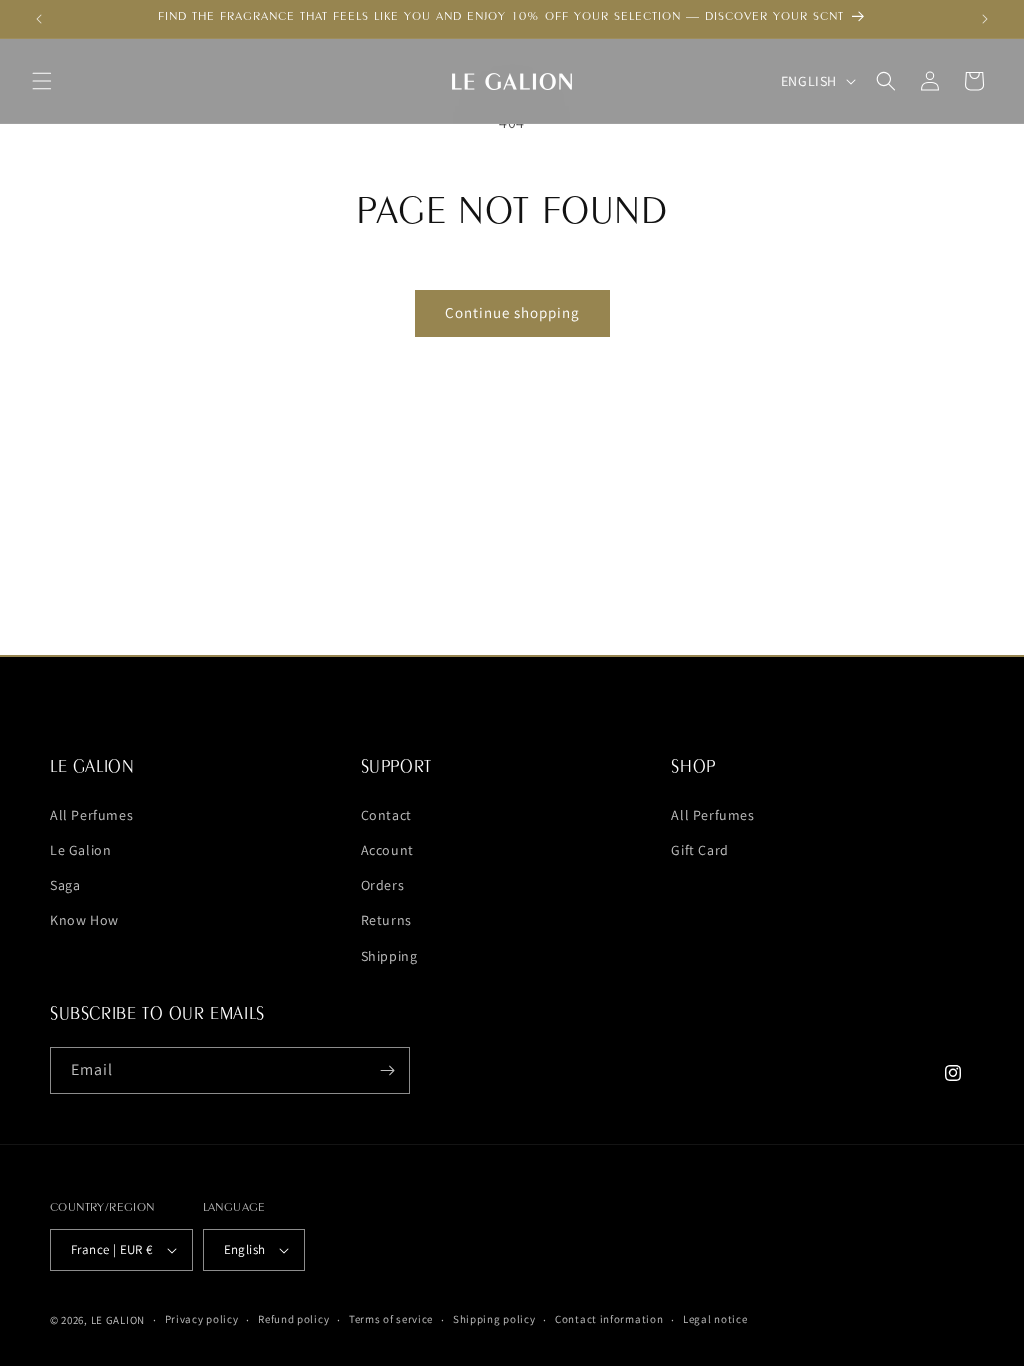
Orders (383, 885)
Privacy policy (202, 1319)
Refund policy (293, 1319)
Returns (386, 920)
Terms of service (391, 1319)
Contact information (609, 1319)
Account (387, 850)
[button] (42, 81)
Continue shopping (512, 312)
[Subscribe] (387, 1070)
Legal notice (715, 1319)
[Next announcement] (985, 19)
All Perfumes (91, 815)
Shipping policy (494, 1319)
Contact (386, 815)
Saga (65, 885)
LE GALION (118, 1320)
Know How (84, 920)
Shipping (389, 956)
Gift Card (699, 850)
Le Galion (80, 850)
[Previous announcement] (39, 19)
